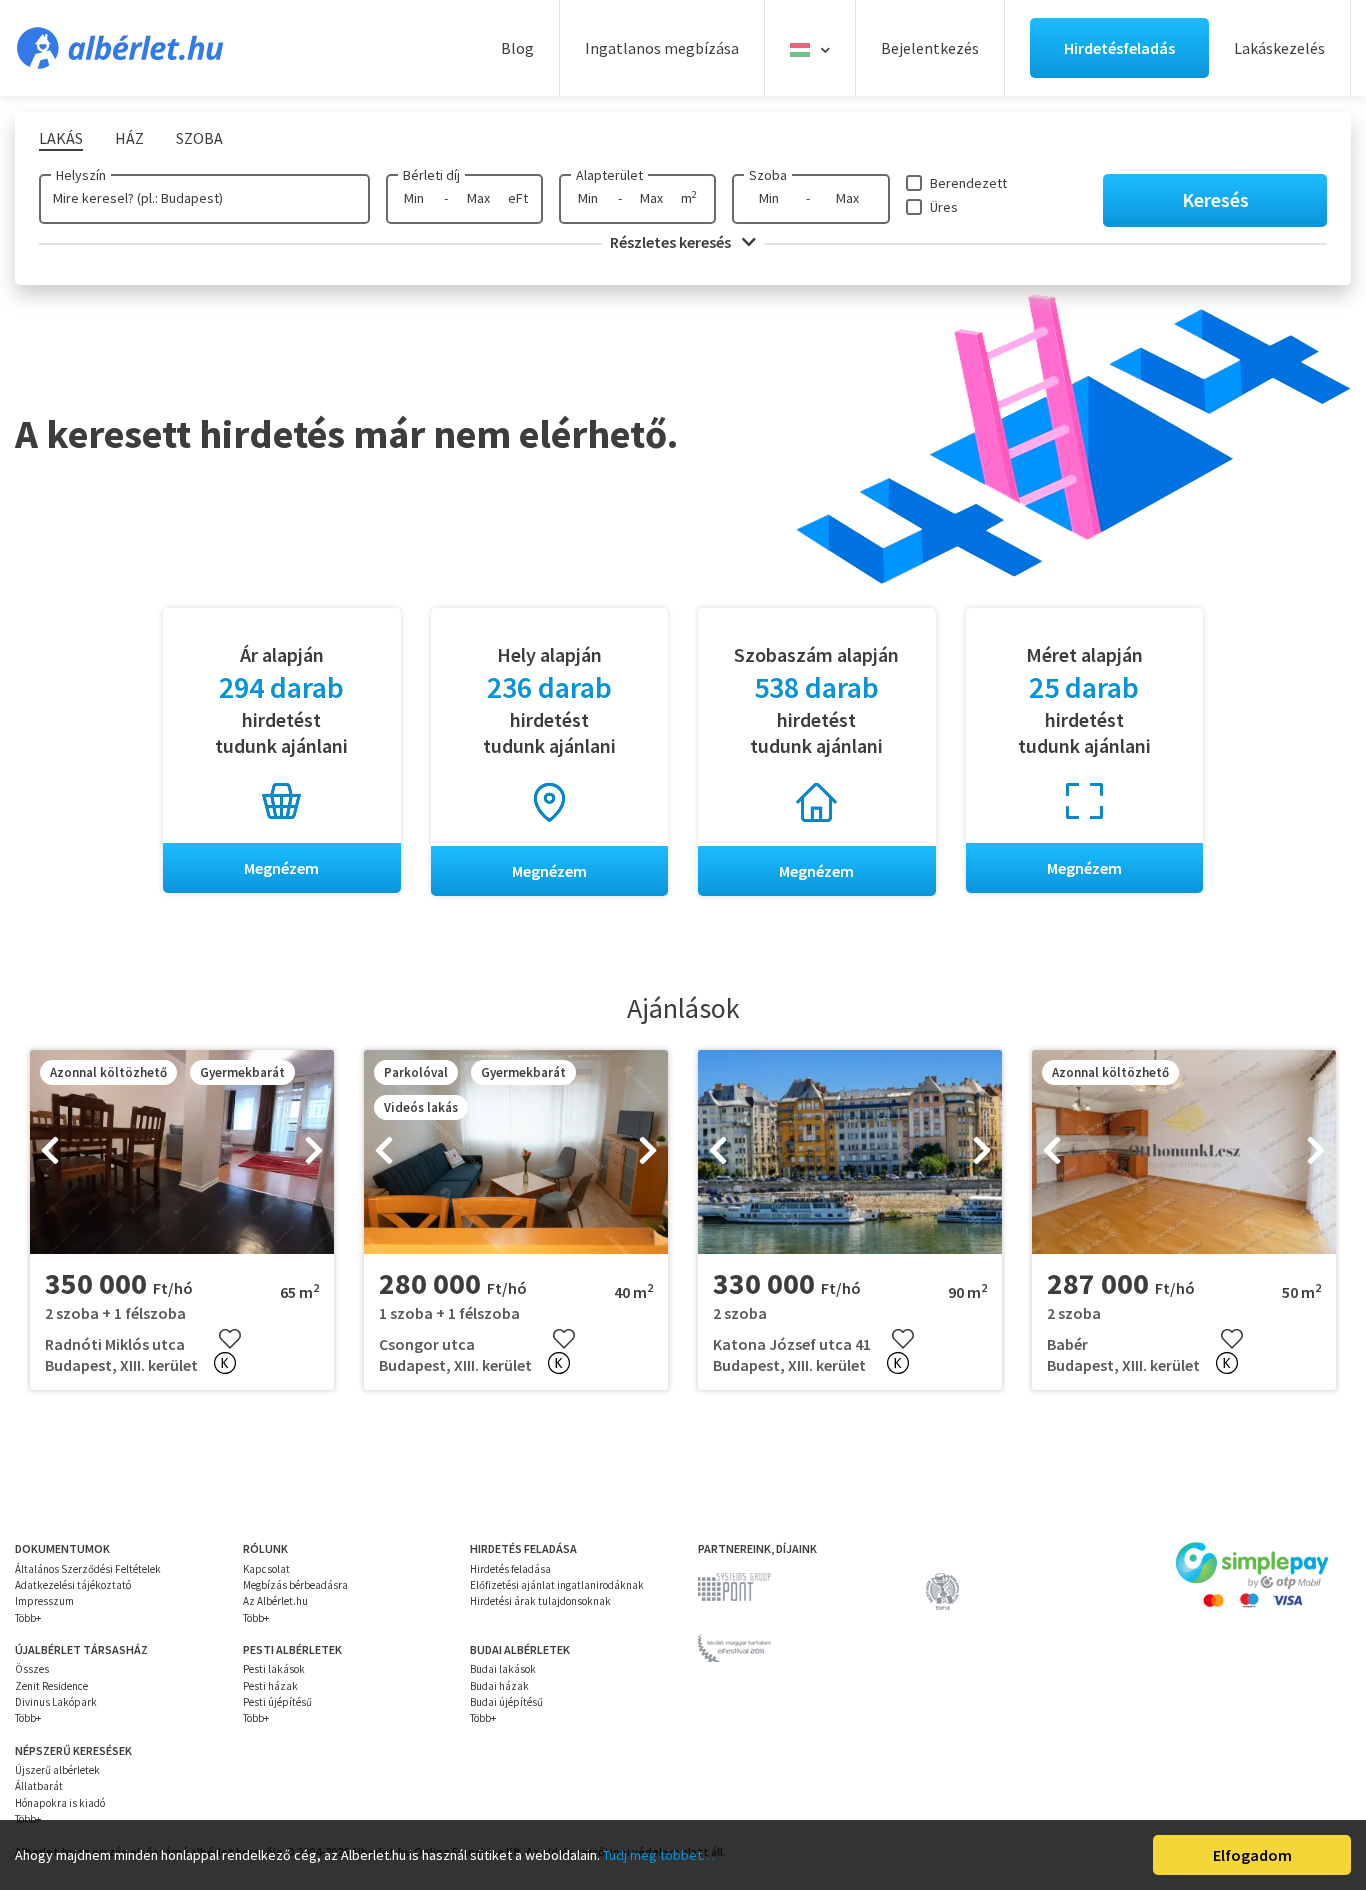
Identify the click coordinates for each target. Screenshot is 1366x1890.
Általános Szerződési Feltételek (88, 1569)
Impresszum (44, 1601)
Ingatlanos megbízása (662, 48)
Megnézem (281, 868)
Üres (944, 207)
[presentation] (50, 1152)
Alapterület (609, 175)
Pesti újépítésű (277, 1702)
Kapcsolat (266, 1569)
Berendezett (968, 183)
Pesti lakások (274, 1669)
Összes (32, 1669)
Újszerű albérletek (57, 1770)
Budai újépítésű (506, 1702)
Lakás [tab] (61, 138)
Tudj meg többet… (659, 1855)
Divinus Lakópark (56, 1702)
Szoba (768, 175)
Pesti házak (270, 1686)
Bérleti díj (431, 175)
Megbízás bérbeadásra (295, 1585)
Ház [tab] (129, 138)
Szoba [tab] (199, 138)
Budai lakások (503, 1669)
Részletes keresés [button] (672, 242)
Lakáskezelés (1279, 48)
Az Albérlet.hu (275, 1601)
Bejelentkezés (930, 48)
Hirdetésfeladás (1119, 48)
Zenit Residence (51, 1686)
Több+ (28, 1618)
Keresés (1215, 199)
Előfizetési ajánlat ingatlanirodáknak (557, 1585)
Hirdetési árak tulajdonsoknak (540, 1601)
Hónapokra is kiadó (60, 1803)
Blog (517, 48)
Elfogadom (1252, 1855)
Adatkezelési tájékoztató (73, 1585)
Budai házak (499, 1686)
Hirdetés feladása (510, 1569)
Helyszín (81, 175)
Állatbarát (39, 1786)
